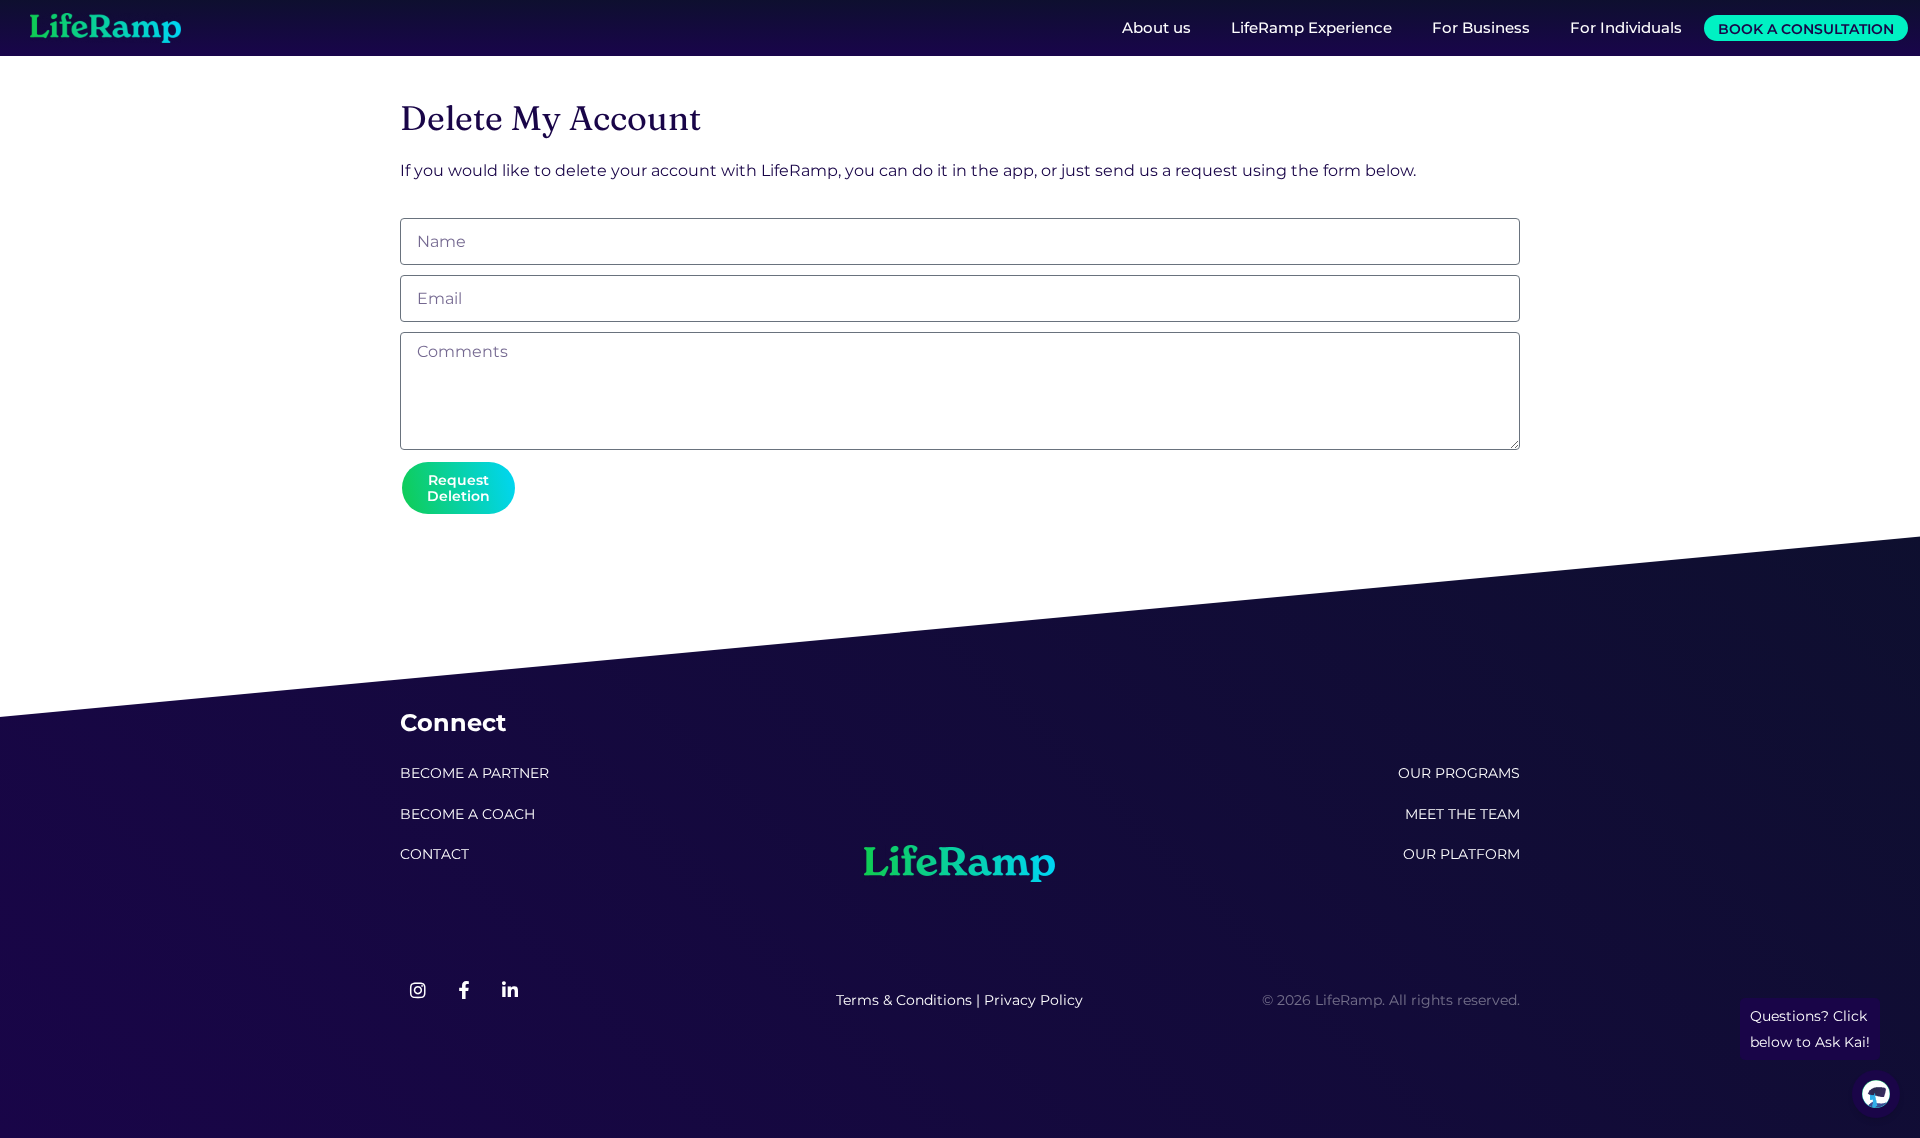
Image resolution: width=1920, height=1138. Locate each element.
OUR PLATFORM (1461, 854)
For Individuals (1626, 27)
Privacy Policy (1033, 1000)
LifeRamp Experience (1311, 27)
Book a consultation (1806, 29)
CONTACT (434, 854)
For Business (1481, 27)
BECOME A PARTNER (474, 773)
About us (1156, 27)
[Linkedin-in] (510, 990)
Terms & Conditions (904, 1000)
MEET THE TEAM (1462, 814)
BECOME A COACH (467, 814)
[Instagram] (418, 990)
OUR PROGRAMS (1459, 773)
